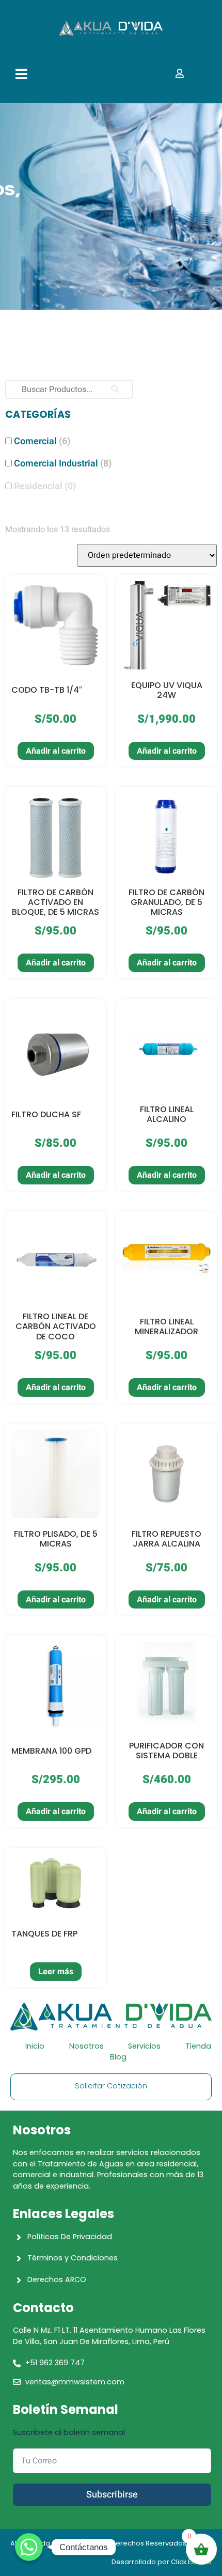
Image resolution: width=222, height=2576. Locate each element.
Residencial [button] (45, 486)
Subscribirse (112, 2495)
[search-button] (115, 389)
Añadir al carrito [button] (56, 751)
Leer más (56, 1972)
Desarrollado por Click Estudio (162, 2562)
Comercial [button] (42, 441)
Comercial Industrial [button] (63, 464)
